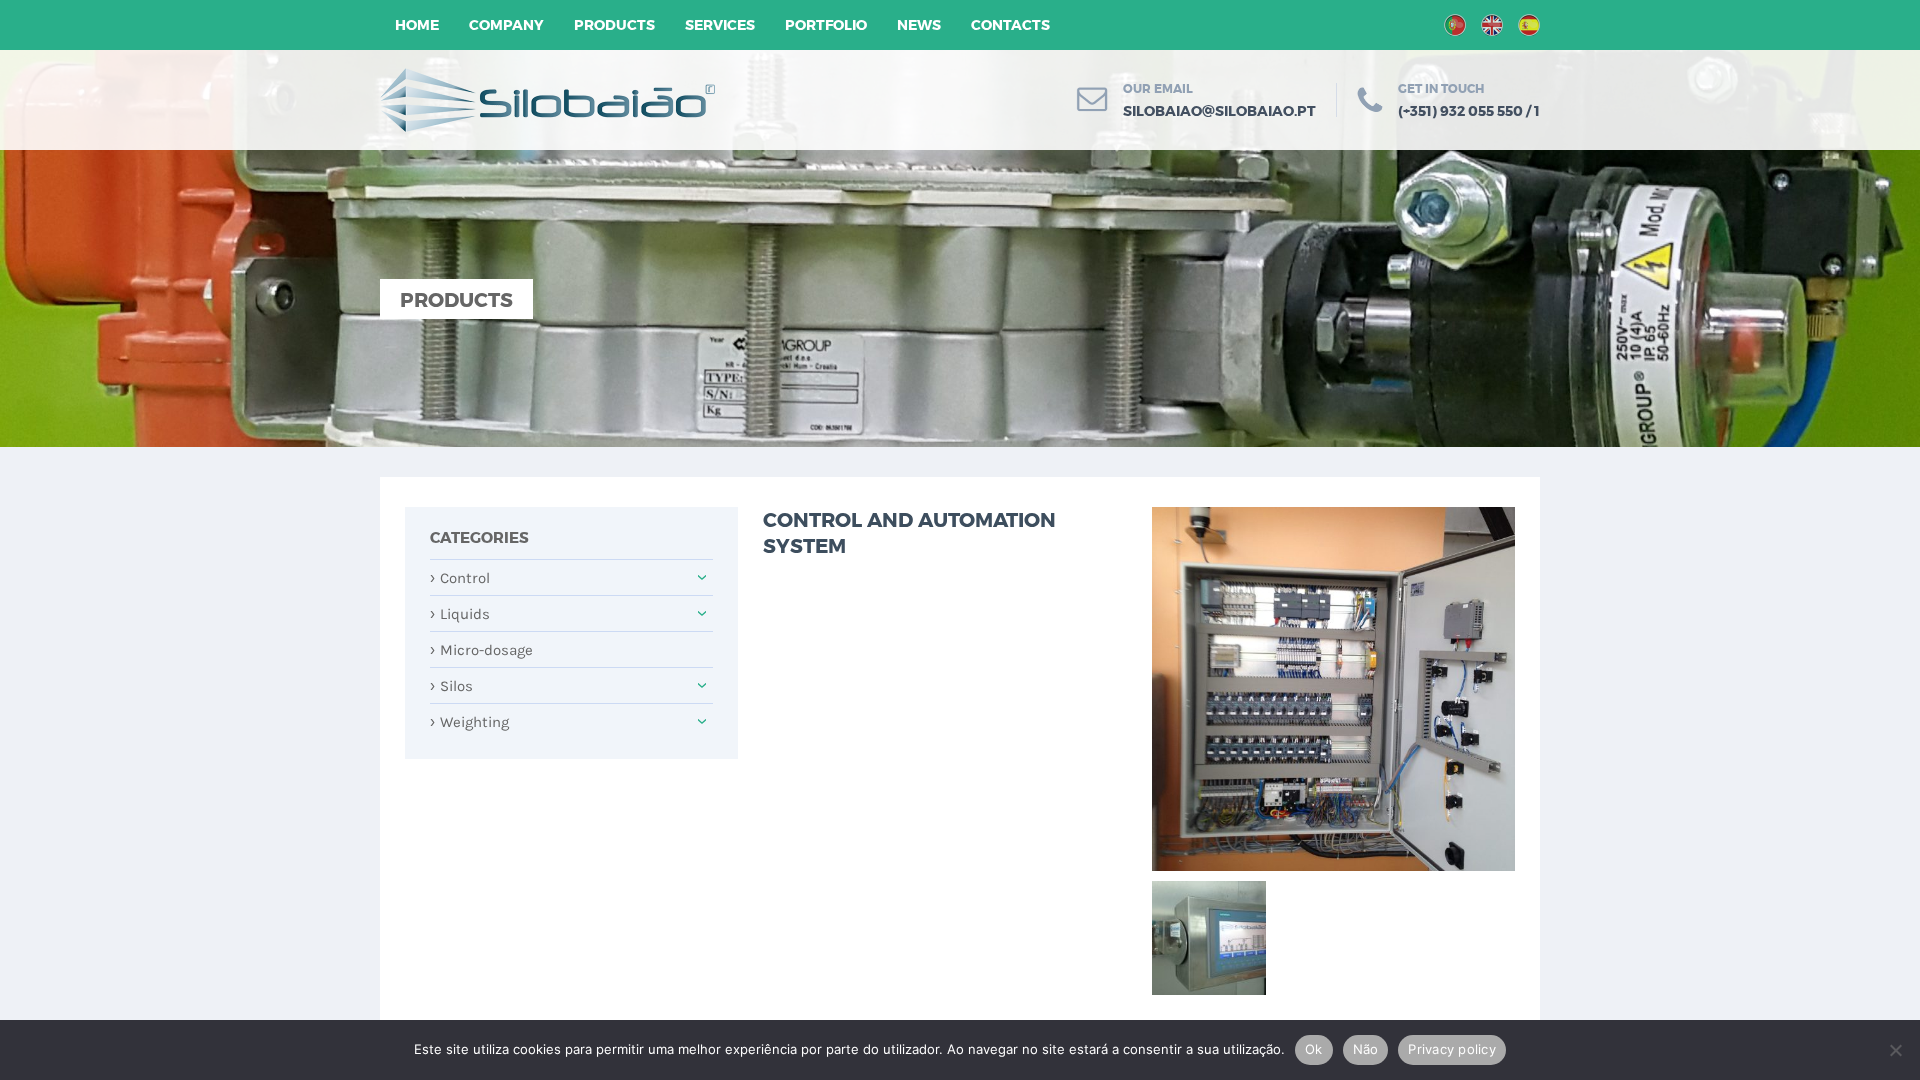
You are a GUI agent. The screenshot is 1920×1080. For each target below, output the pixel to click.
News (919, 25)
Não (1366, 1049)
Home (417, 25)
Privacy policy (1452, 1049)
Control (460, 578)
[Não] (1895, 1050)
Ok (1314, 1049)
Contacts (1010, 25)
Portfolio (826, 25)
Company (506, 25)
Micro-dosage (481, 650)
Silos (451, 686)
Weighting (469, 722)
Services (720, 25)
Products (614, 25)
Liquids (460, 614)
